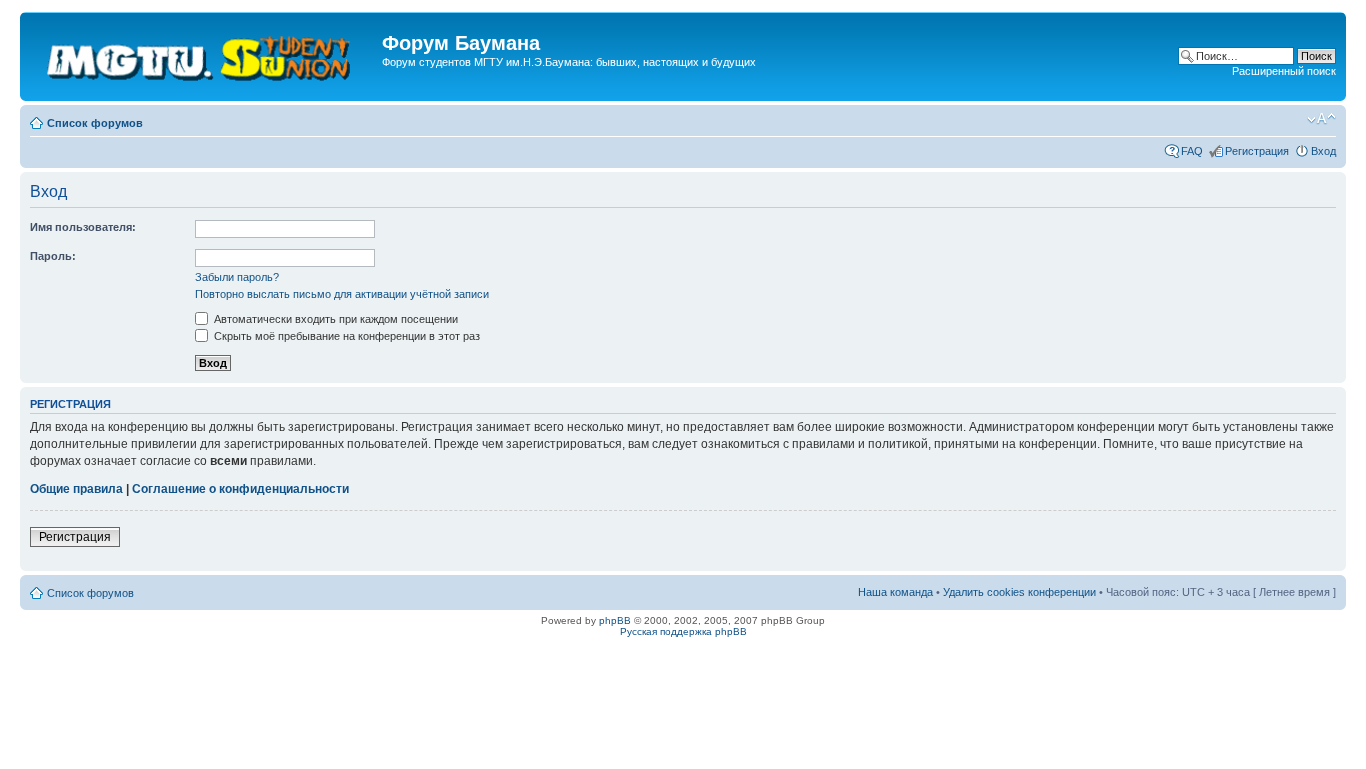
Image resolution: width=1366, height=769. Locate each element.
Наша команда (895, 592)
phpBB (615, 620)
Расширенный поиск (1284, 71)
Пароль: (53, 256)
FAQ (1192, 151)
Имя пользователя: (83, 227)
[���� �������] (203, 56)
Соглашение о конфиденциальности (240, 489)
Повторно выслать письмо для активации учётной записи (342, 294)
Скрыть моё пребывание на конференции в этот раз (345, 336)
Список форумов (95, 123)
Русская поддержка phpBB (683, 631)
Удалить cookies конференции (1019, 592)
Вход (1323, 151)
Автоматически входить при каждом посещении (334, 319)
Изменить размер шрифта (1321, 119)
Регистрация (1257, 151)
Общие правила (76, 489)
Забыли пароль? (237, 277)
